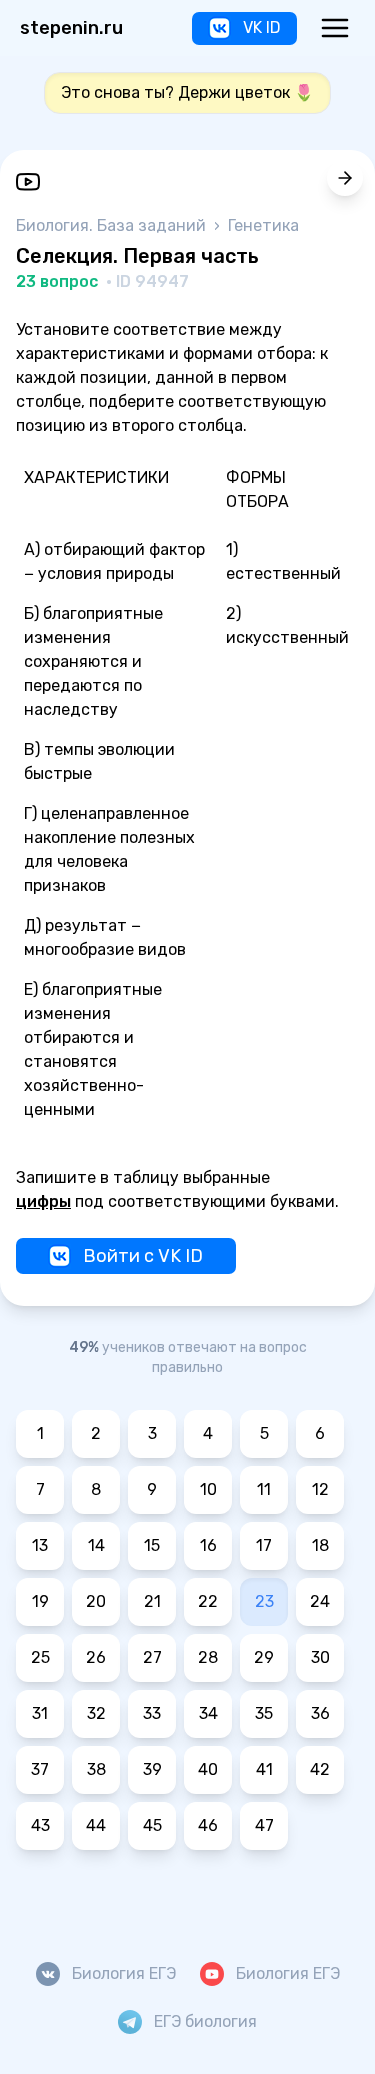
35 (264, 1713)
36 (320, 1713)
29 (264, 1657)
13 (40, 1545)
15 (152, 1545)
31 (40, 1713)
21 (152, 1601)
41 (264, 1769)
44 (96, 1825)
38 (96, 1769)
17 (264, 1545)
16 (208, 1545)
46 (208, 1825)
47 (264, 1825)
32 (96, 1713)
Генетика (263, 225)
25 (40, 1657)
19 (40, 1601)
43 (40, 1825)
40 (208, 1769)
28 (208, 1657)
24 (320, 1601)
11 (264, 1489)
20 (96, 1601)
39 (152, 1769)
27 (152, 1657)
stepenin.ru (71, 28)
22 (208, 1601)
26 (96, 1657)
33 (152, 1713)
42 (320, 1769)
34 (208, 1713)
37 (40, 1769)
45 (152, 1825)
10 (208, 1489)
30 (320, 1657)
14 (96, 1545)
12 (320, 1489)
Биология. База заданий (113, 225)
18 (320, 1545)
